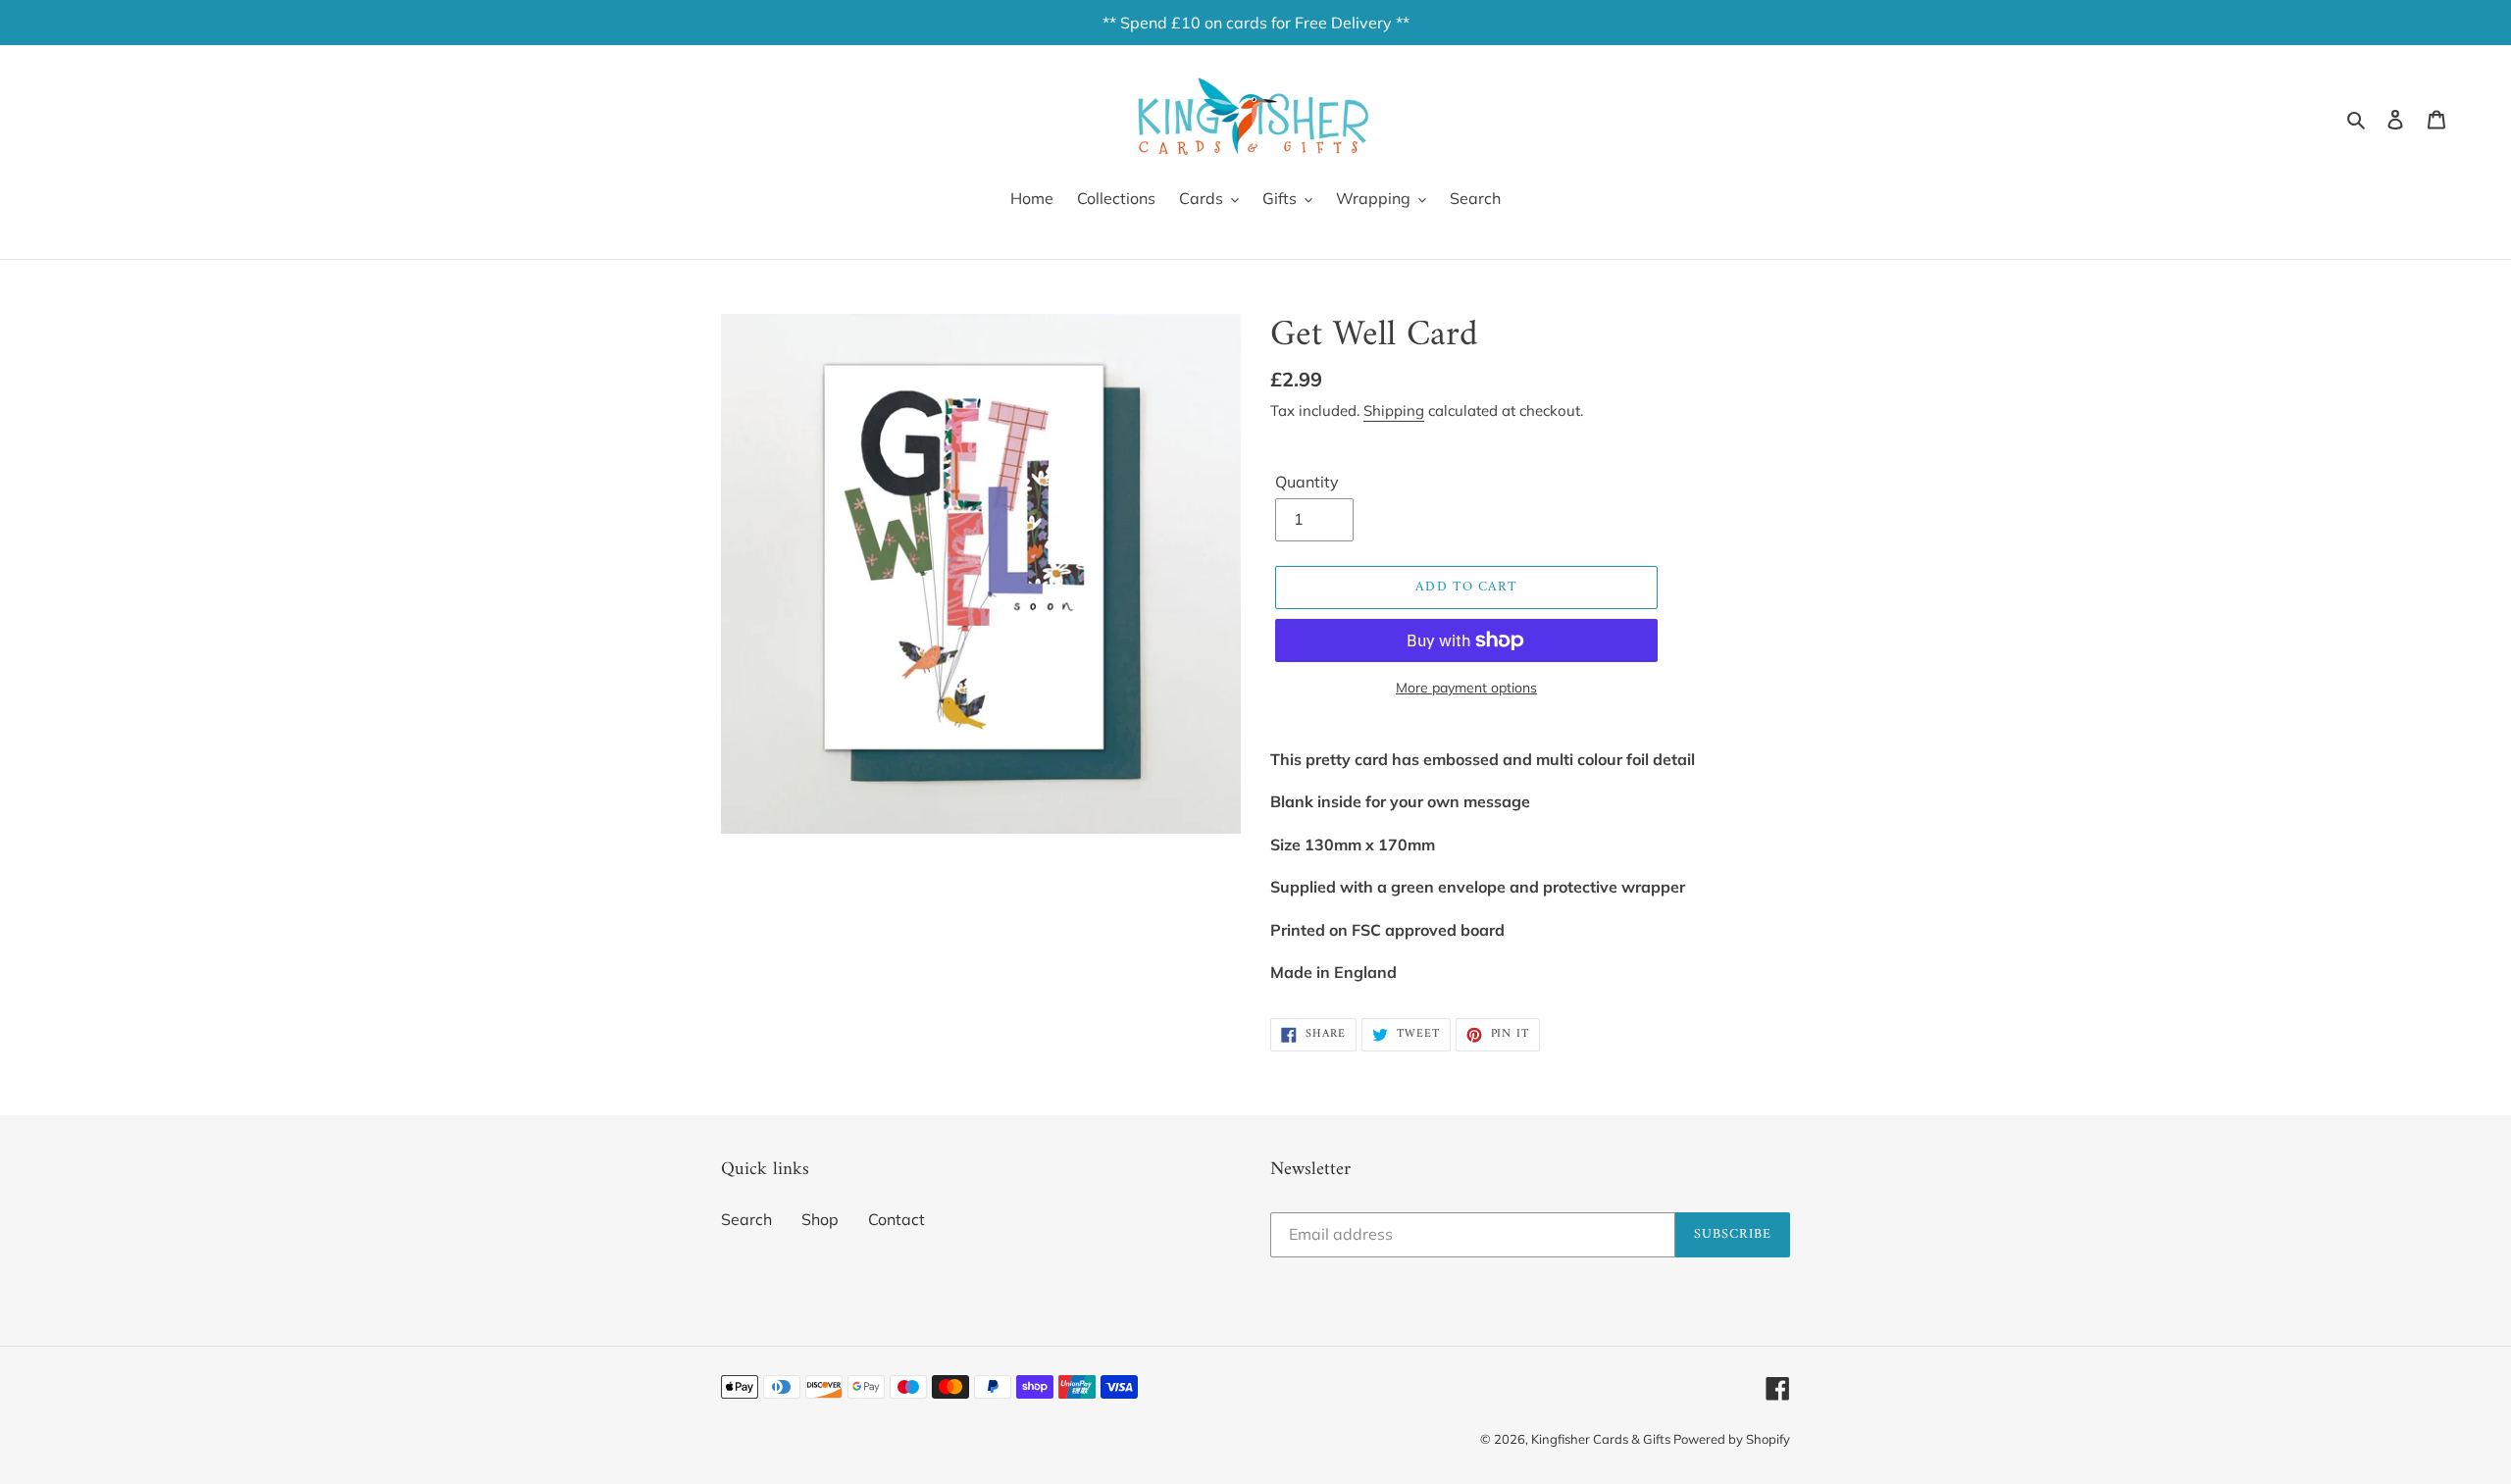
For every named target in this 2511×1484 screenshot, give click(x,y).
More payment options (1466, 688)
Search (746, 1219)
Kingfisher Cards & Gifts (1602, 1439)
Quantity (1307, 482)
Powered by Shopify (1732, 1439)
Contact (897, 1219)
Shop (820, 1219)
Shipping (1394, 410)
